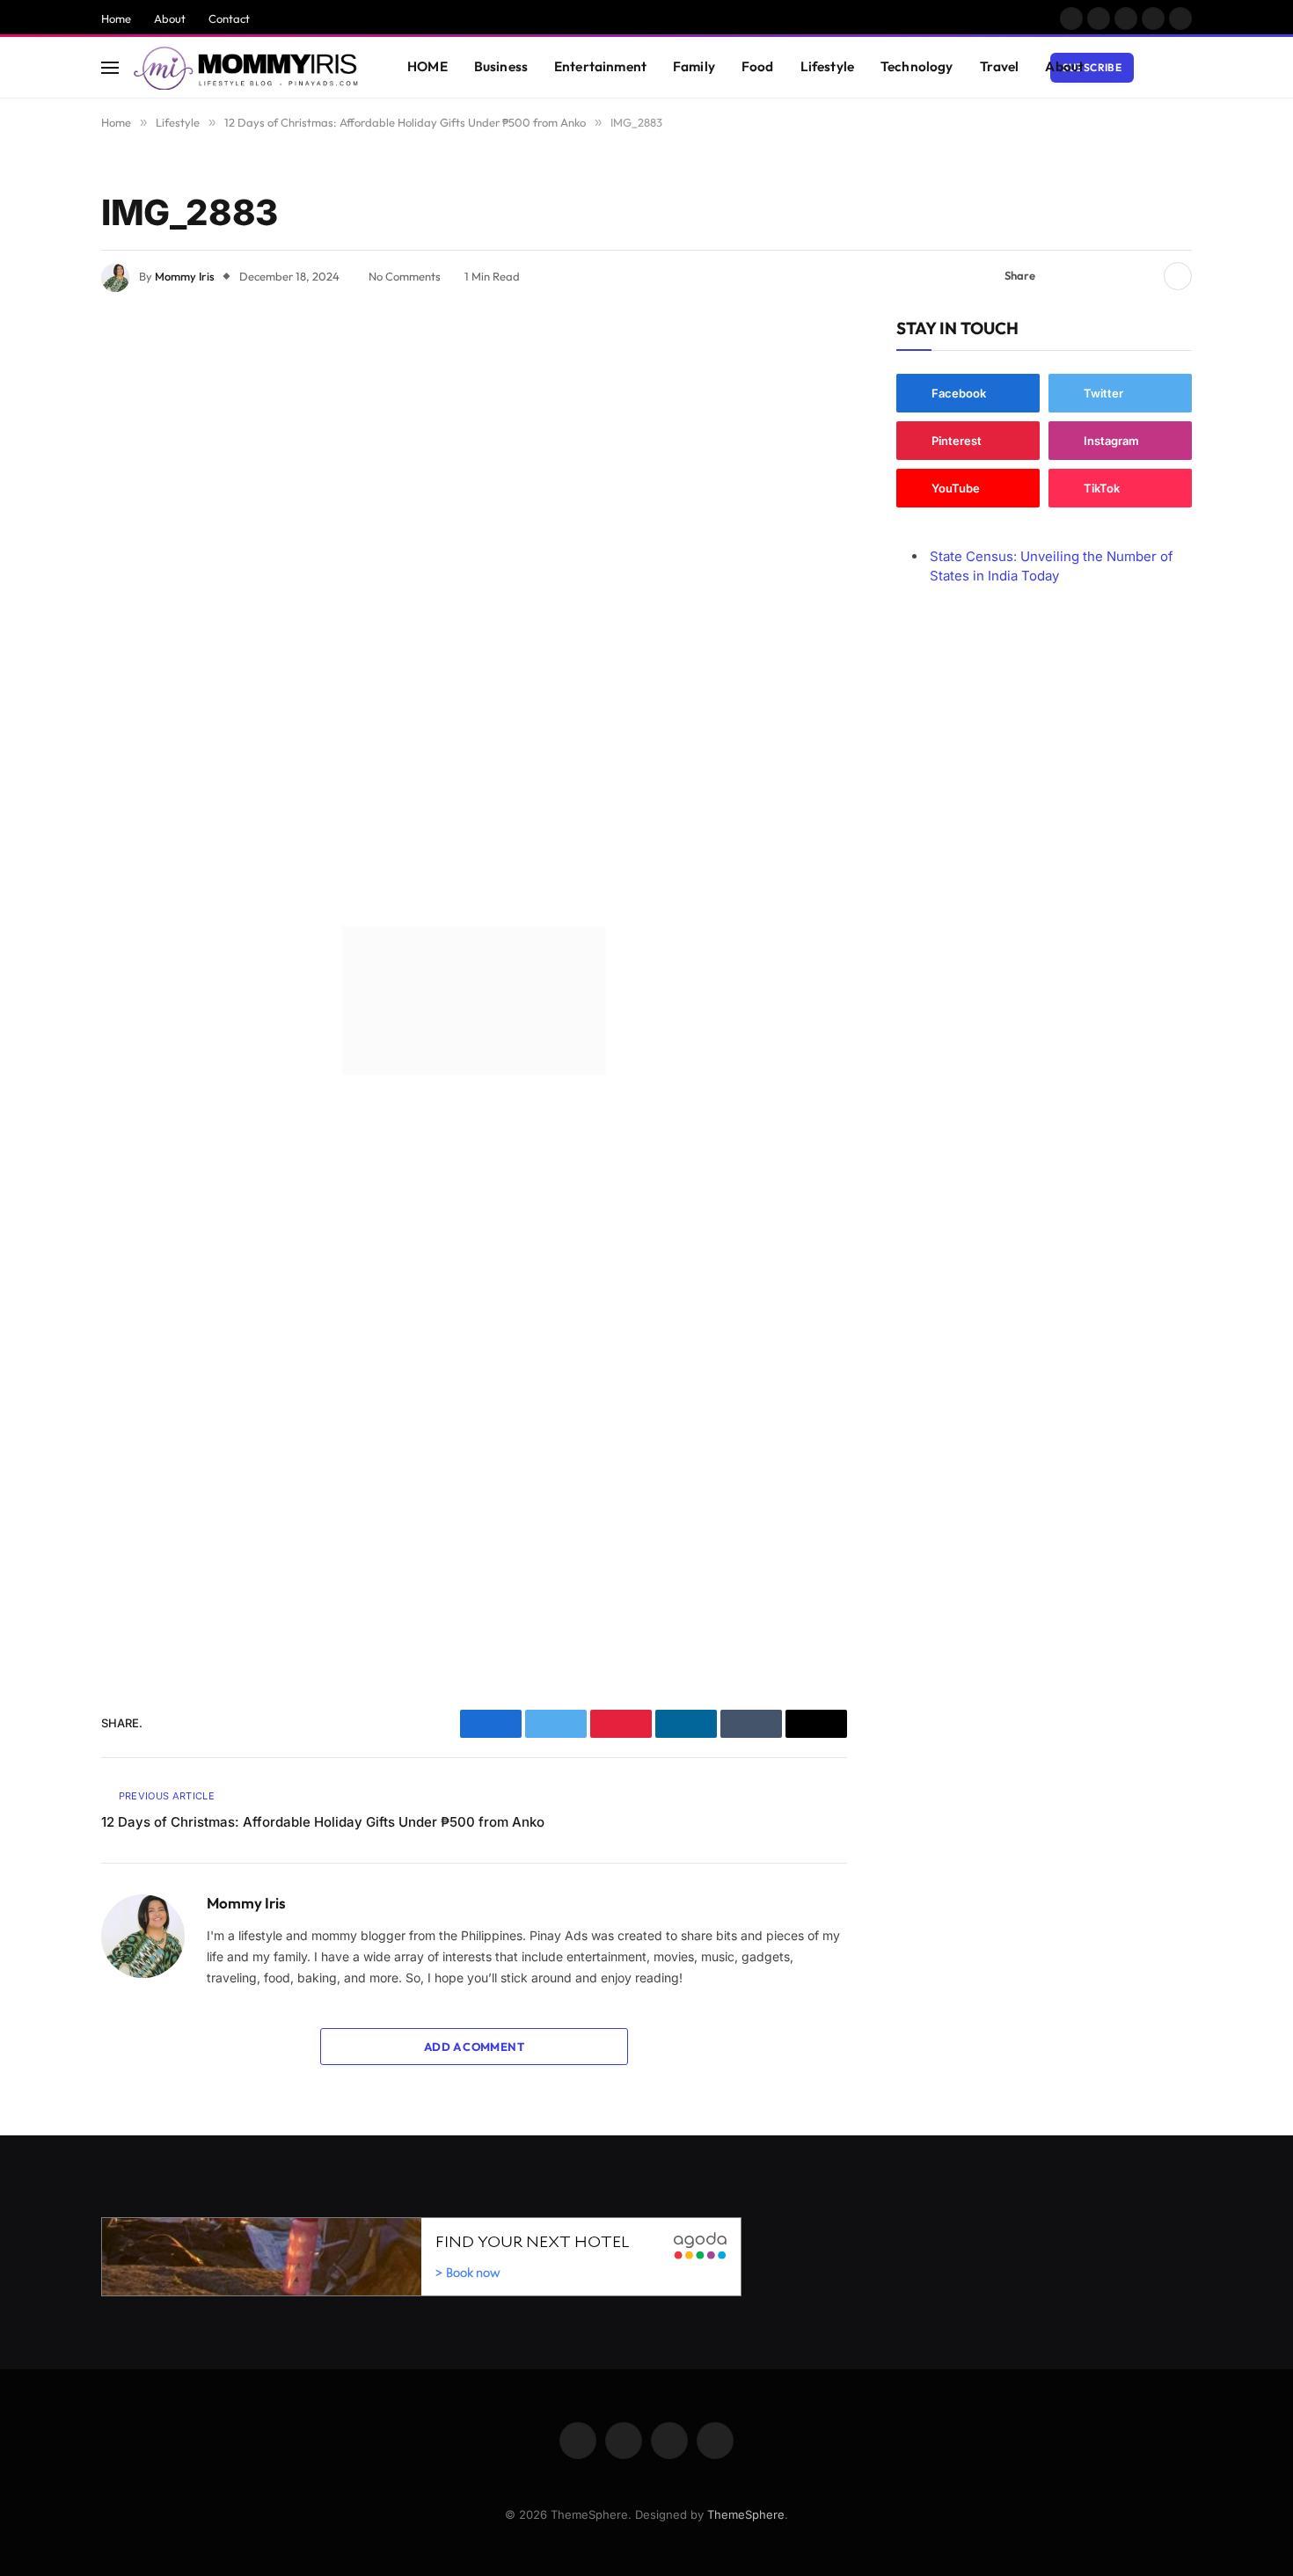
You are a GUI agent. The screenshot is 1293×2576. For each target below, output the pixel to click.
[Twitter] (40, 427)
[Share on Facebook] (1059, 276)
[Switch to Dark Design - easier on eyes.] (1158, 68)
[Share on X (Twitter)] (1087, 276)
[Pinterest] (40, 516)
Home (116, 18)
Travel (1000, 66)
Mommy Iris (185, 276)
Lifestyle (827, 66)
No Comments (405, 276)
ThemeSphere (746, 2514)
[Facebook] (40, 382)
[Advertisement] (474, 614)
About (170, 18)
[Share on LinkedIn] (1143, 276)
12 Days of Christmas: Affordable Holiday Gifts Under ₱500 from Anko (323, 1822)
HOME (427, 66)
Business (501, 66)
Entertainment (600, 66)
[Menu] (110, 67)
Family (694, 66)
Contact (229, 18)
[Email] (40, 561)
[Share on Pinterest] (1115, 276)
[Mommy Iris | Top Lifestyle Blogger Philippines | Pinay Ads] (248, 68)
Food (758, 66)
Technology (917, 66)
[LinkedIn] (40, 471)
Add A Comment (474, 2047)
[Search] (1184, 67)
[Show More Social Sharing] (1178, 276)
